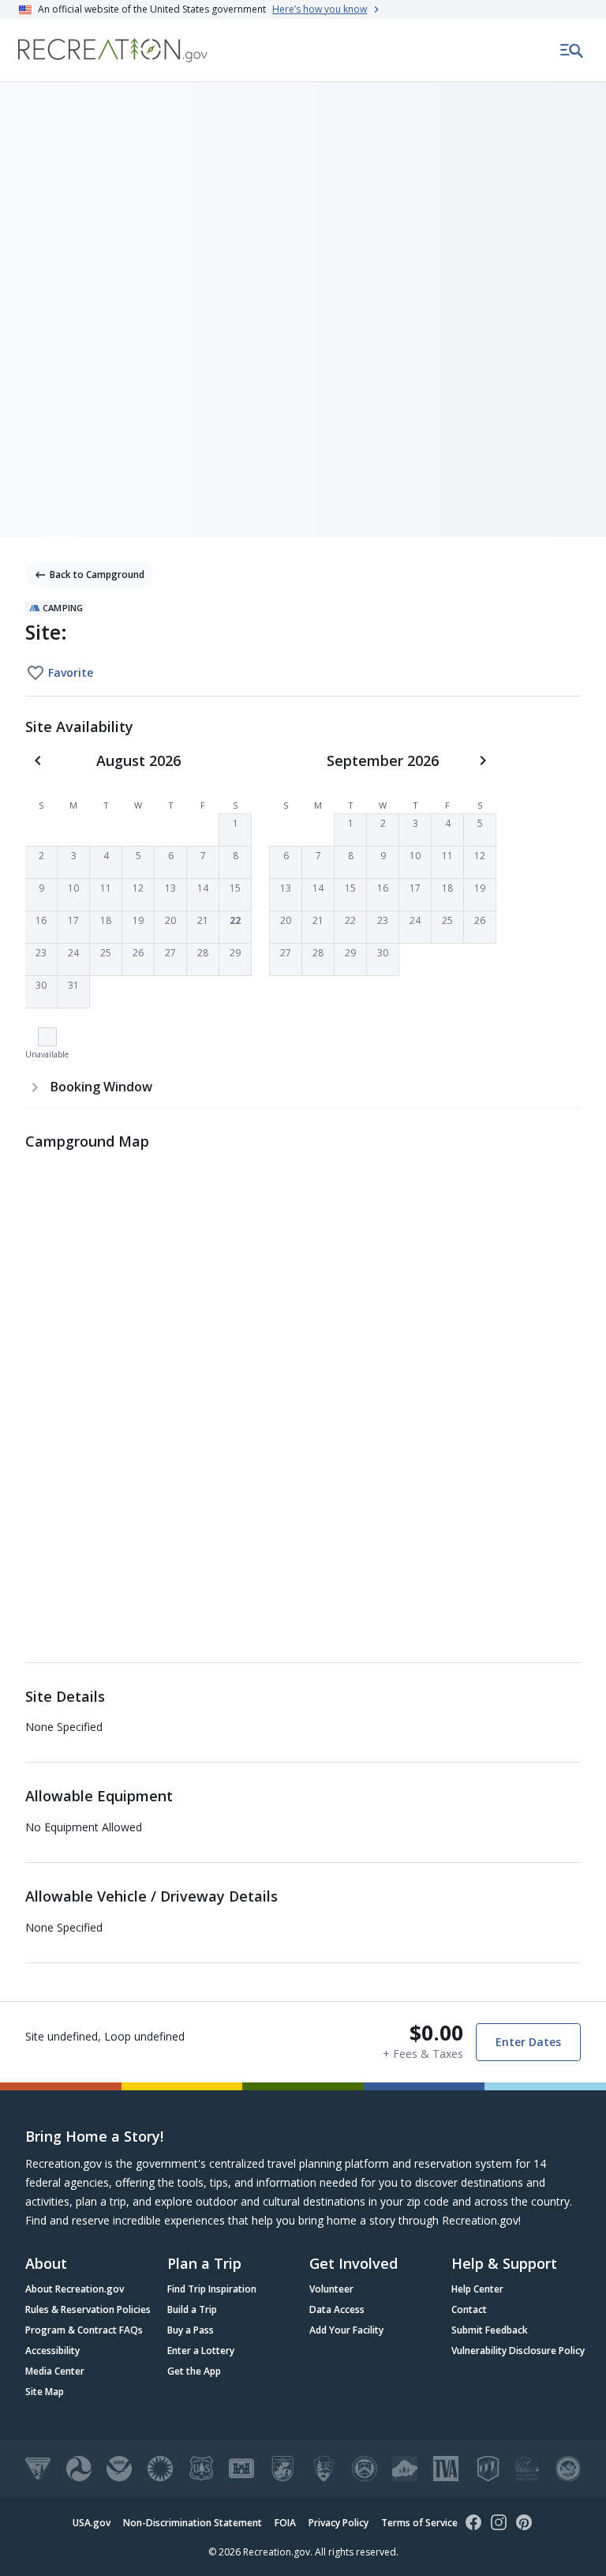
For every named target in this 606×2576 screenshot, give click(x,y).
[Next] (483, 760)
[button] (235, 830)
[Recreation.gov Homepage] (113, 50)
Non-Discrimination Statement (193, 2523)
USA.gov (92, 2523)
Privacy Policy (339, 2523)
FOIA (285, 2523)
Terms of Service (419, 2523)
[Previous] (38, 760)
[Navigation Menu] (572, 51)
